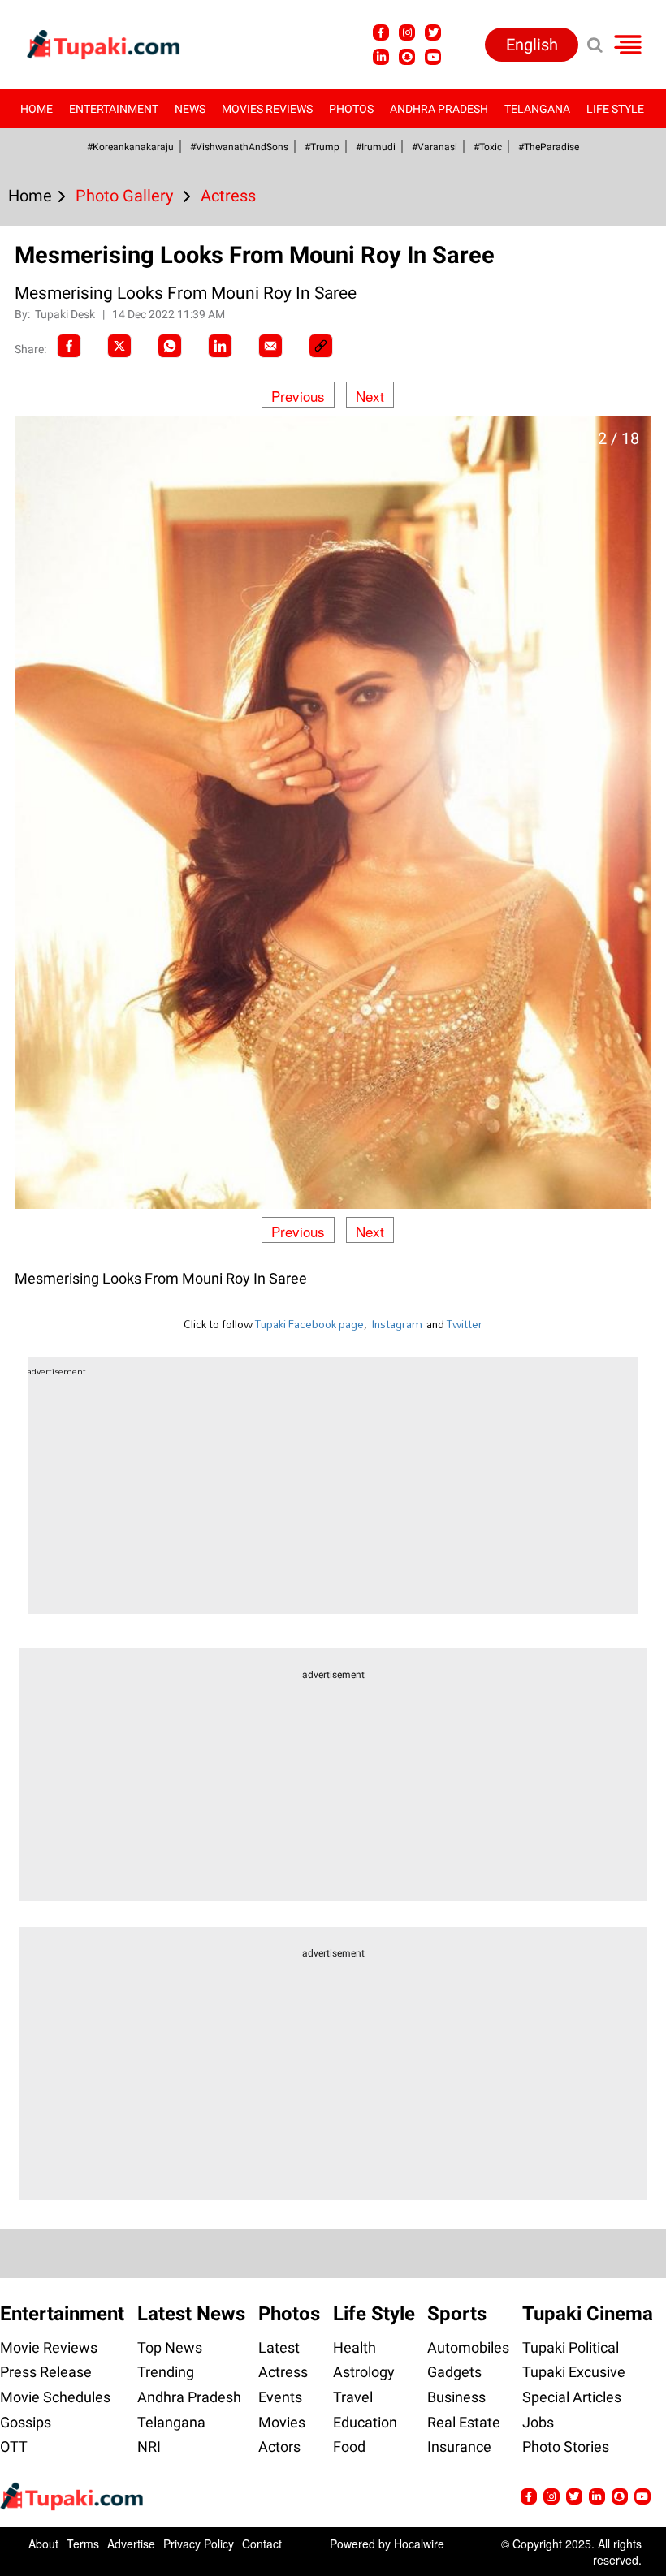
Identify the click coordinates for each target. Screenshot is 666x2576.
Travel (353, 2397)
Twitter (465, 1324)
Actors (279, 2447)
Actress (283, 2372)
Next (370, 396)
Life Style (615, 109)
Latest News (191, 2314)
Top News (170, 2347)
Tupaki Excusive (574, 2372)
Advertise (131, 2544)
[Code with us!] (407, 57)
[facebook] (69, 346)
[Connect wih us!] (381, 57)
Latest (279, 2347)
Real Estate (464, 2422)
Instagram (397, 1324)
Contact (262, 2544)
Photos (351, 109)
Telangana (537, 109)
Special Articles (572, 2397)
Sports (457, 2314)
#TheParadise (549, 147)
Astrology (364, 2372)
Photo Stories (566, 2447)
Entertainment (114, 109)
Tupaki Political (571, 2347)
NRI (149, 2447)
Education (365, 2422)
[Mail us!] (642, 2496)
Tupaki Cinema (588, 2314)
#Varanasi (435, 147)
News (190, 109)
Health (355, 2347)
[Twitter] (119, 346)
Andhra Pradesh (439, 109)
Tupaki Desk (66, 314)
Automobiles (468, 2347)
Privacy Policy (199, 2544)
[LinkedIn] (220, 346)
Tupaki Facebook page (309, 1324)
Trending (166, 2372)
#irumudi (376, 147)
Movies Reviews (267, 109)
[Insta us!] (407, 32)
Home (37, 109)
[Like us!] (381, 32)
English (532, 45)
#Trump (322, 147)
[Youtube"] (433, 57)
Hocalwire (419, 2544)
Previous (298, 396)
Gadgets (454, 2372)
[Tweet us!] (433, 32)
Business (456, 2397)
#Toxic (488, 147)
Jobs (538, 2422)
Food (349, 2447)
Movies (282, 2422)
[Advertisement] (73, 775)
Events (280, 2397)
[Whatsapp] (170, 346)
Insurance (459, 2447)
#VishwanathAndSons (239, 147)
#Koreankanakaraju (130, 147)
